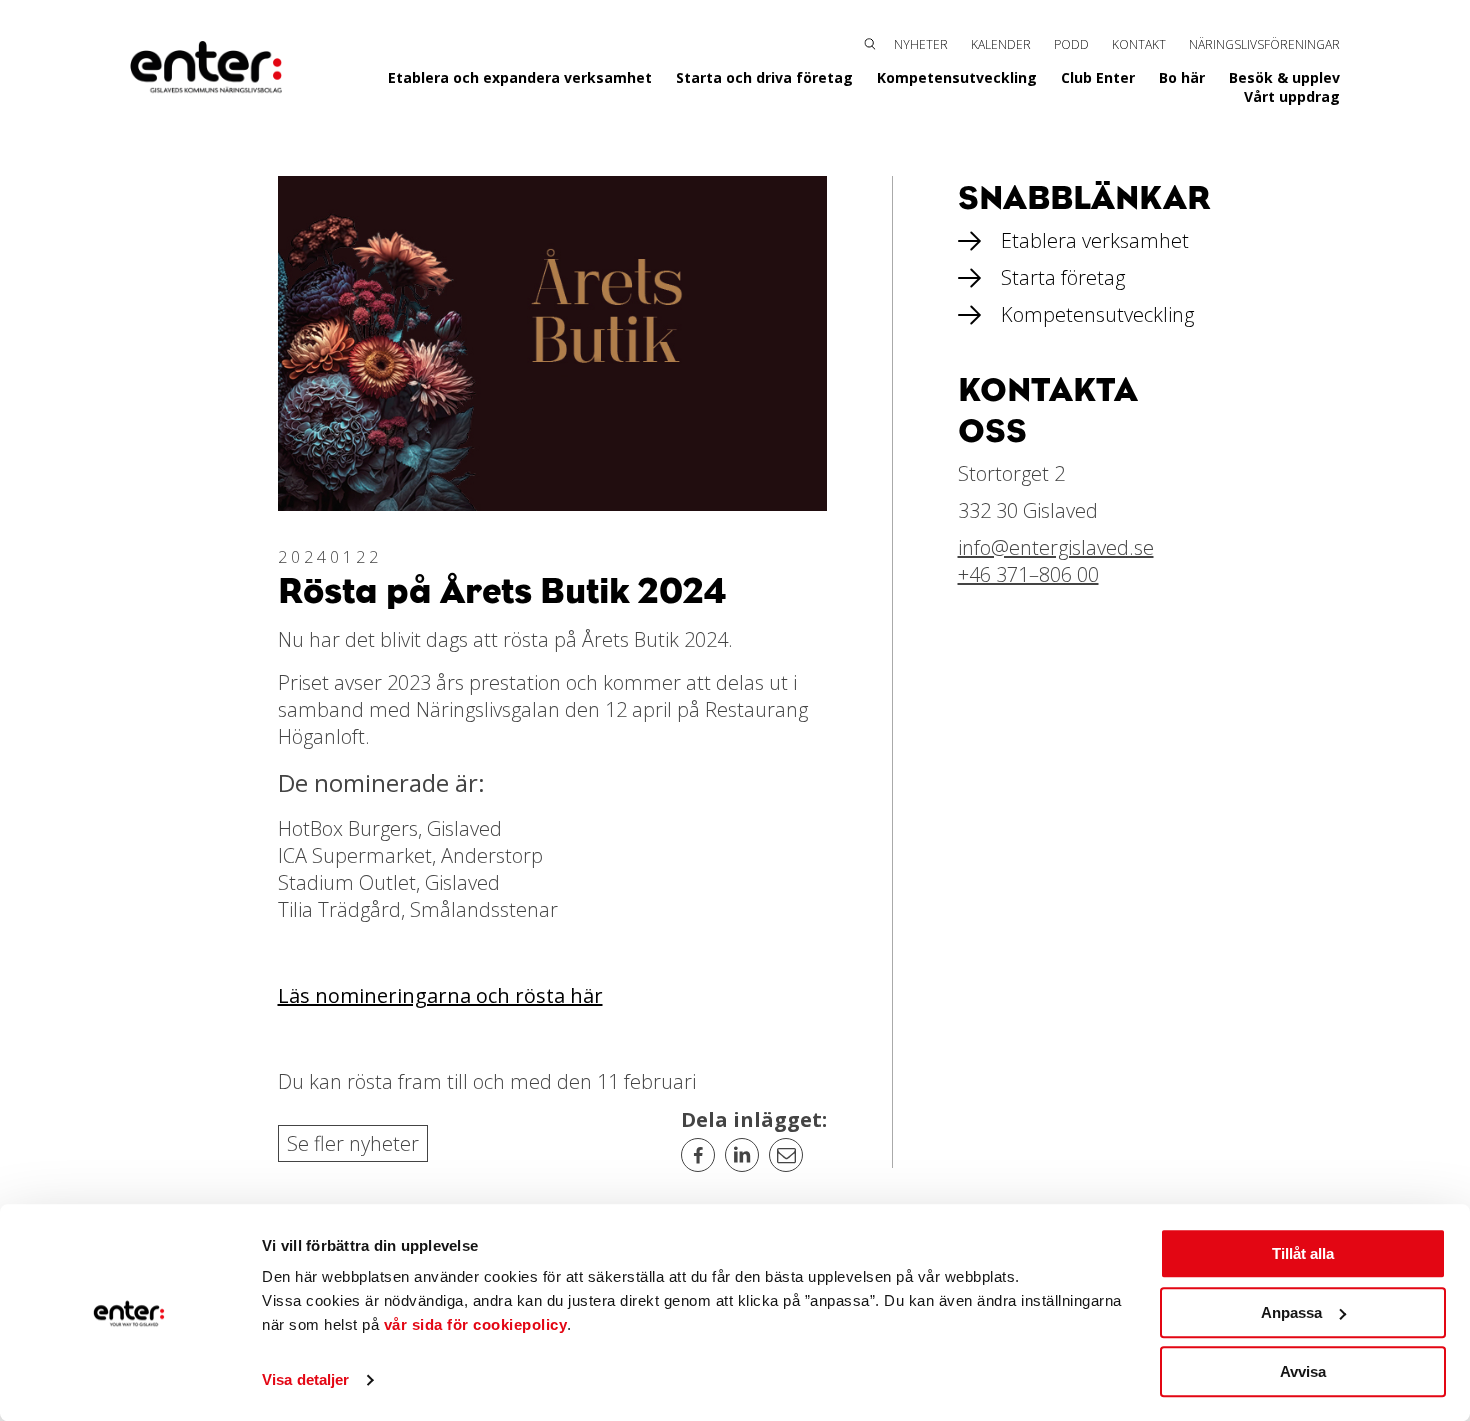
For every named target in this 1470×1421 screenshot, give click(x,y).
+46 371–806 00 (1028, 574)
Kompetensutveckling (957, 77)
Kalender (1001, 44)
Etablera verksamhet (1095, 240)
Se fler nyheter (353, 1143)
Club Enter (1098, 77)
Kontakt (1139, 44)
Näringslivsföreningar (1264, 44)
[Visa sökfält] (870, 42)
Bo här (1182, 77)
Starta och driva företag (764, 77)
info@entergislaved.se (1056, 547)
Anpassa (1291, 1312)
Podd (1071, 44)
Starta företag (1063, 277)
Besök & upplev (1284, 77)
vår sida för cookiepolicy (476, 1324)
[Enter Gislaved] (206, 68)
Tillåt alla (1303, 1253)
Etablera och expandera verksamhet (520, 77)
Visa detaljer (305, 1380)
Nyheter (921, 44)
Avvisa (1303, 1371)
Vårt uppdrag (1292, 96)
